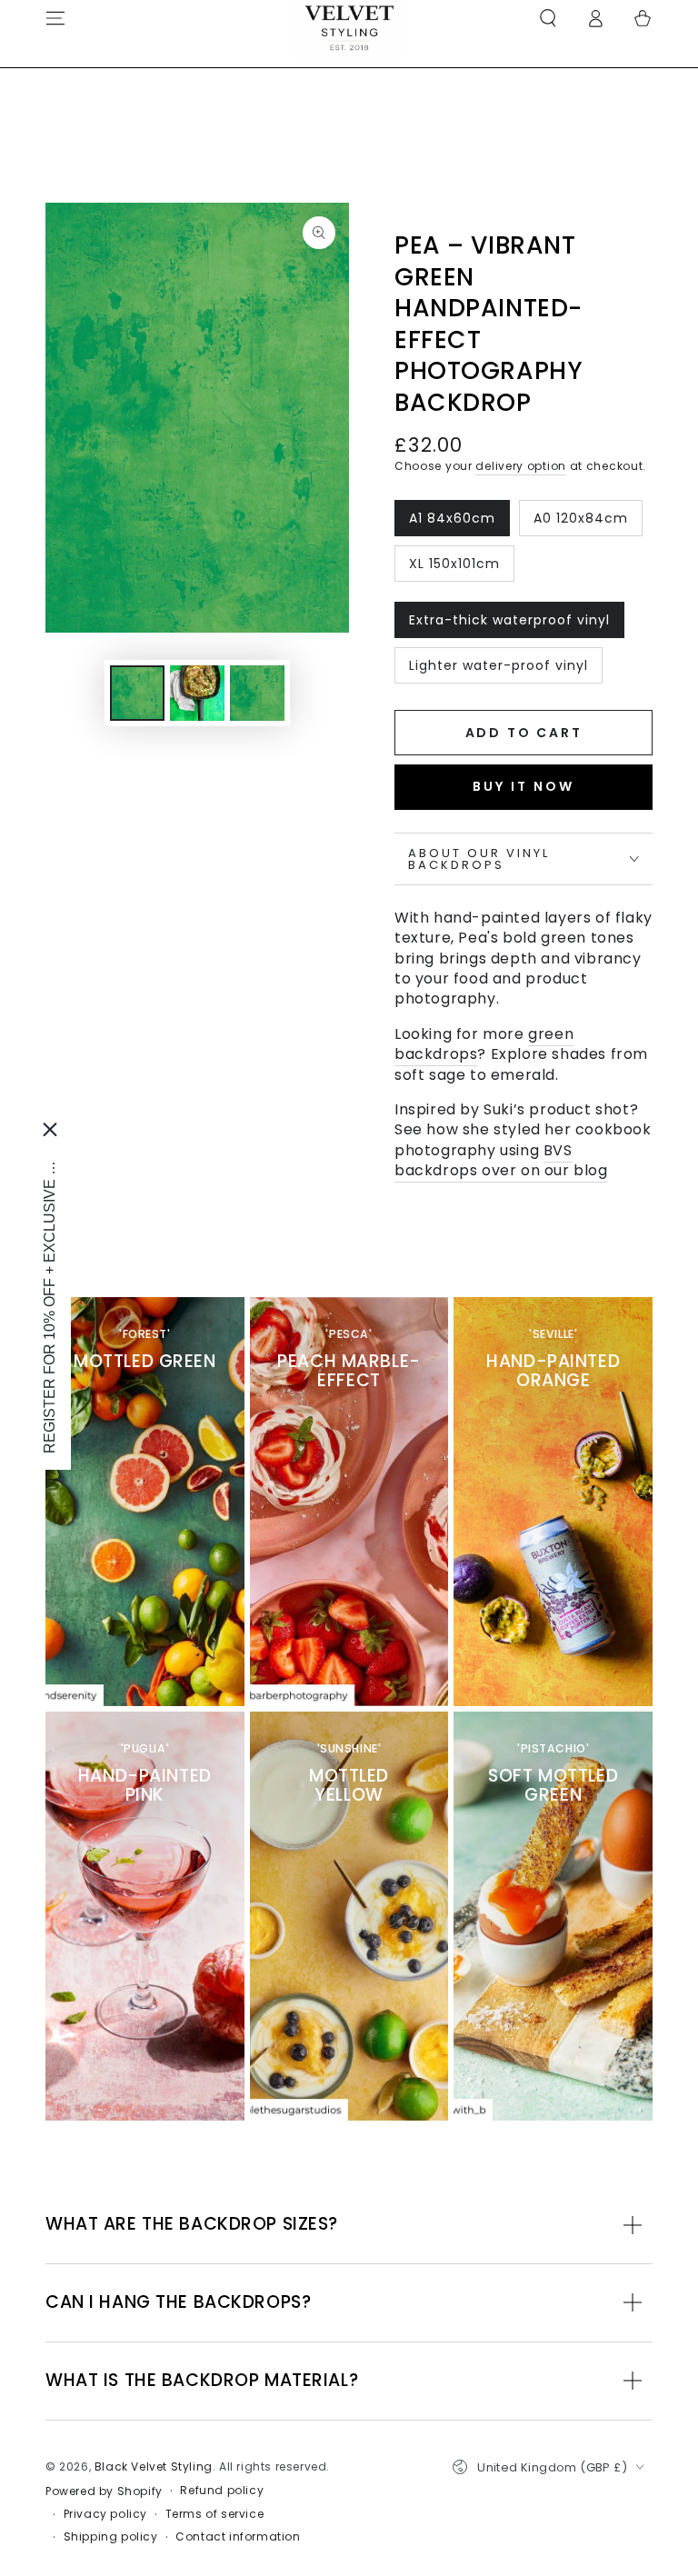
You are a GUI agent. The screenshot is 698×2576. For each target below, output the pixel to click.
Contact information (238, 2537)
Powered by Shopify (104, 2491)
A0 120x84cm (580, 523)
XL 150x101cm (454, 568)
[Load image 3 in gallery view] (257, 693)
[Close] (50, 1129)
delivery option (521, 466)
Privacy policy (105, 2514)
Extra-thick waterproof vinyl (509, 624)
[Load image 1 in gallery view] (137, 693)
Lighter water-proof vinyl (498, 670)
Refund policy (222, 2491)
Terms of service (215, 2514)
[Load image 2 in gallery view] (197, 693)
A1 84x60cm (452, 523)
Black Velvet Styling (154, 2466)
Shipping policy (111, 2537)
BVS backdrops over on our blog (501, 1160)
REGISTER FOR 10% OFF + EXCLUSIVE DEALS (50, 1302)
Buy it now (523, 786)
